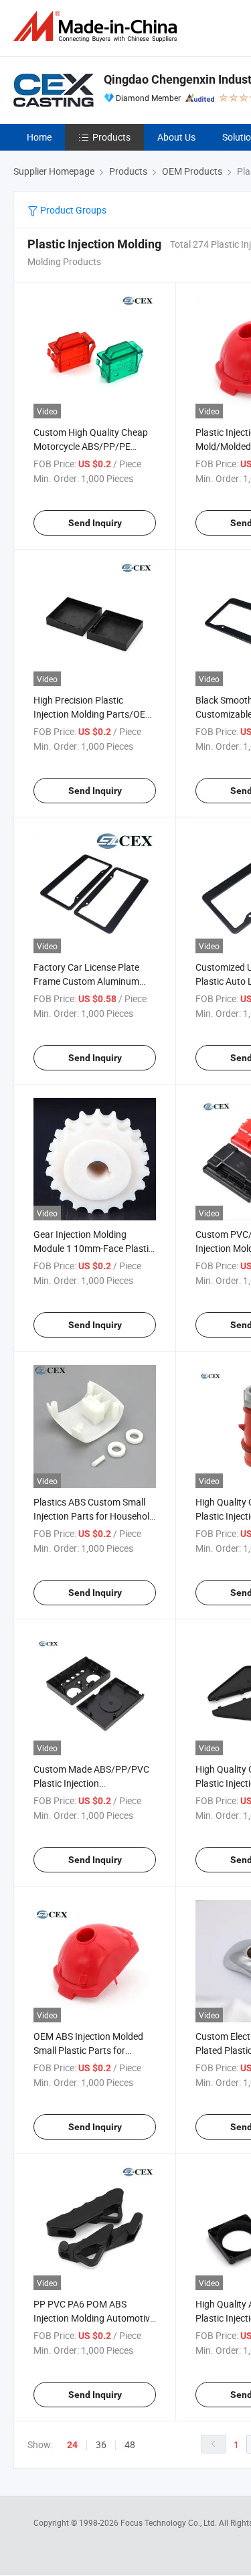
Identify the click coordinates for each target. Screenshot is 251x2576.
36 (101, 2444)
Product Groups (72, 210)
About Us (176, 137)
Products (111, 137)
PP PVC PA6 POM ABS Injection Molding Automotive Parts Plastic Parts (94, 2318)
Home (39, 137)
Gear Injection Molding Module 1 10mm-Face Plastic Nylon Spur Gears (93, 1248)
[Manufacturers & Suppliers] (98, 26)
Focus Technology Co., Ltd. (170, 2522)
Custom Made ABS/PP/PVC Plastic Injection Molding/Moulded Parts (91, 1783)
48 (130, 2444)
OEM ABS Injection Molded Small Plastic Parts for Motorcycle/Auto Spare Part (92, 2050)
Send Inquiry (95, 523)
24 (72, 2445)
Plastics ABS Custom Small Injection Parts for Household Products (94, 1516)
